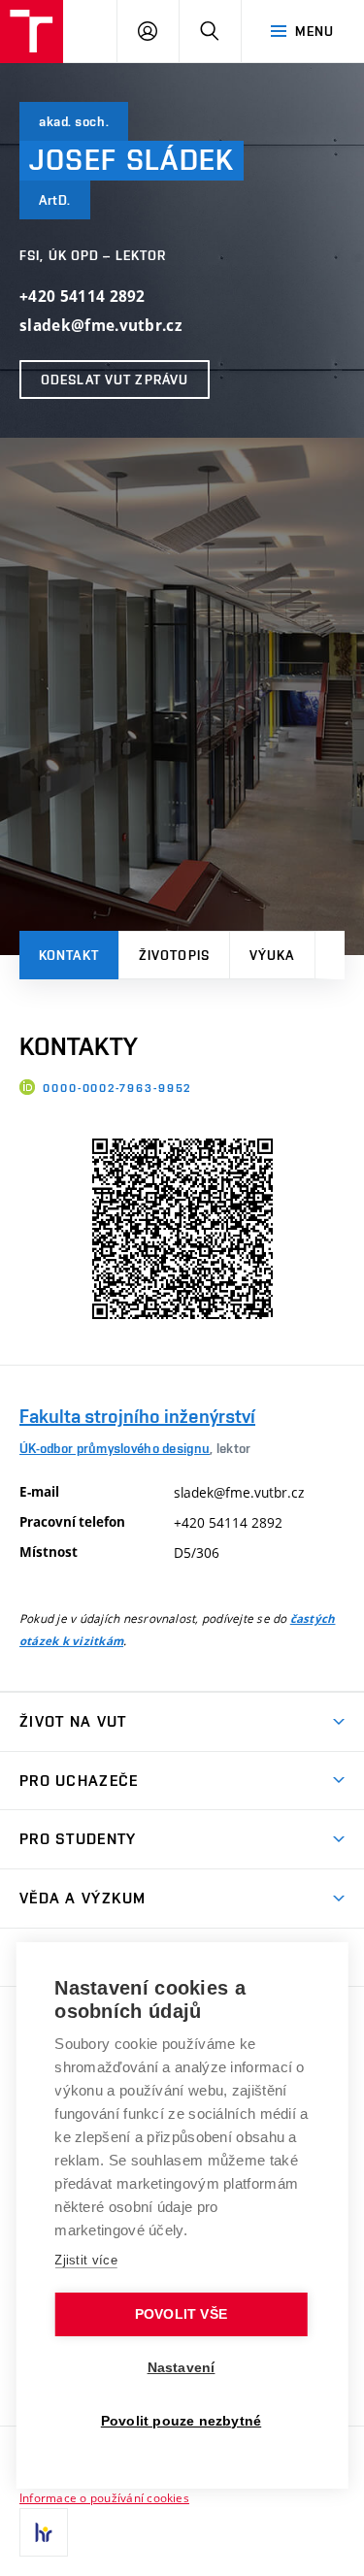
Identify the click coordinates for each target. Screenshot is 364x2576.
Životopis (174, 955)
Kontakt (69, 955)
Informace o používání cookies (104, 2497)
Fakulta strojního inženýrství (137, 1416)
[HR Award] (44, 2532)
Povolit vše (181, 2314)
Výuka (272, 955)
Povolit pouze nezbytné (181, 2421)
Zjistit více (86, 2260)
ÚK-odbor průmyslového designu (115, 1448)
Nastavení (182, 2368)
